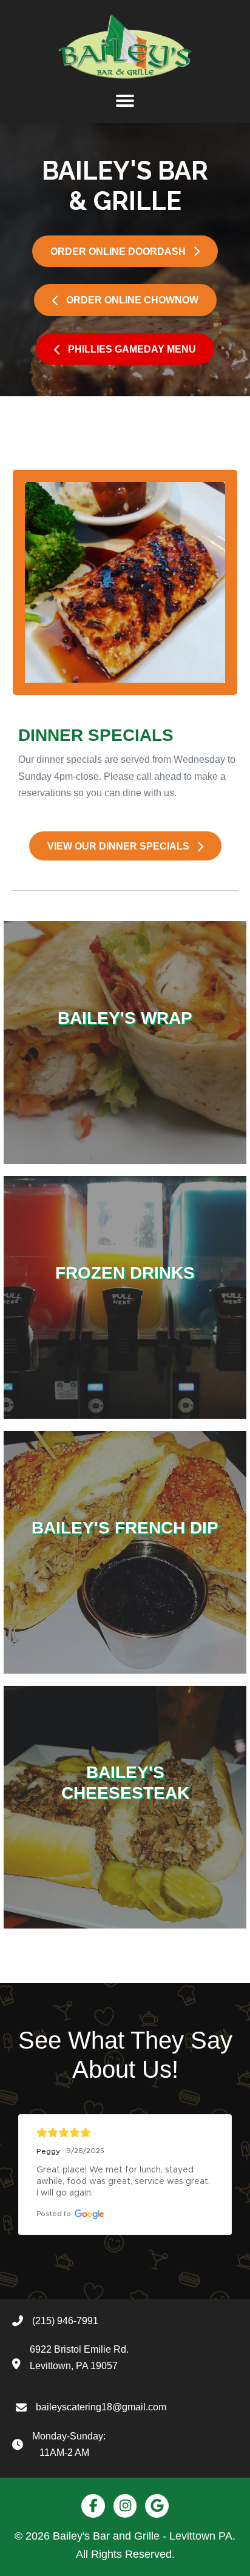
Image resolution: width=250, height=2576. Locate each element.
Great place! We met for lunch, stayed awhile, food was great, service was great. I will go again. (124, 2182)
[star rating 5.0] (125, 2133)
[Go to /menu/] (125, 1043)
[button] (125, 251)
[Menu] (125, 101)
